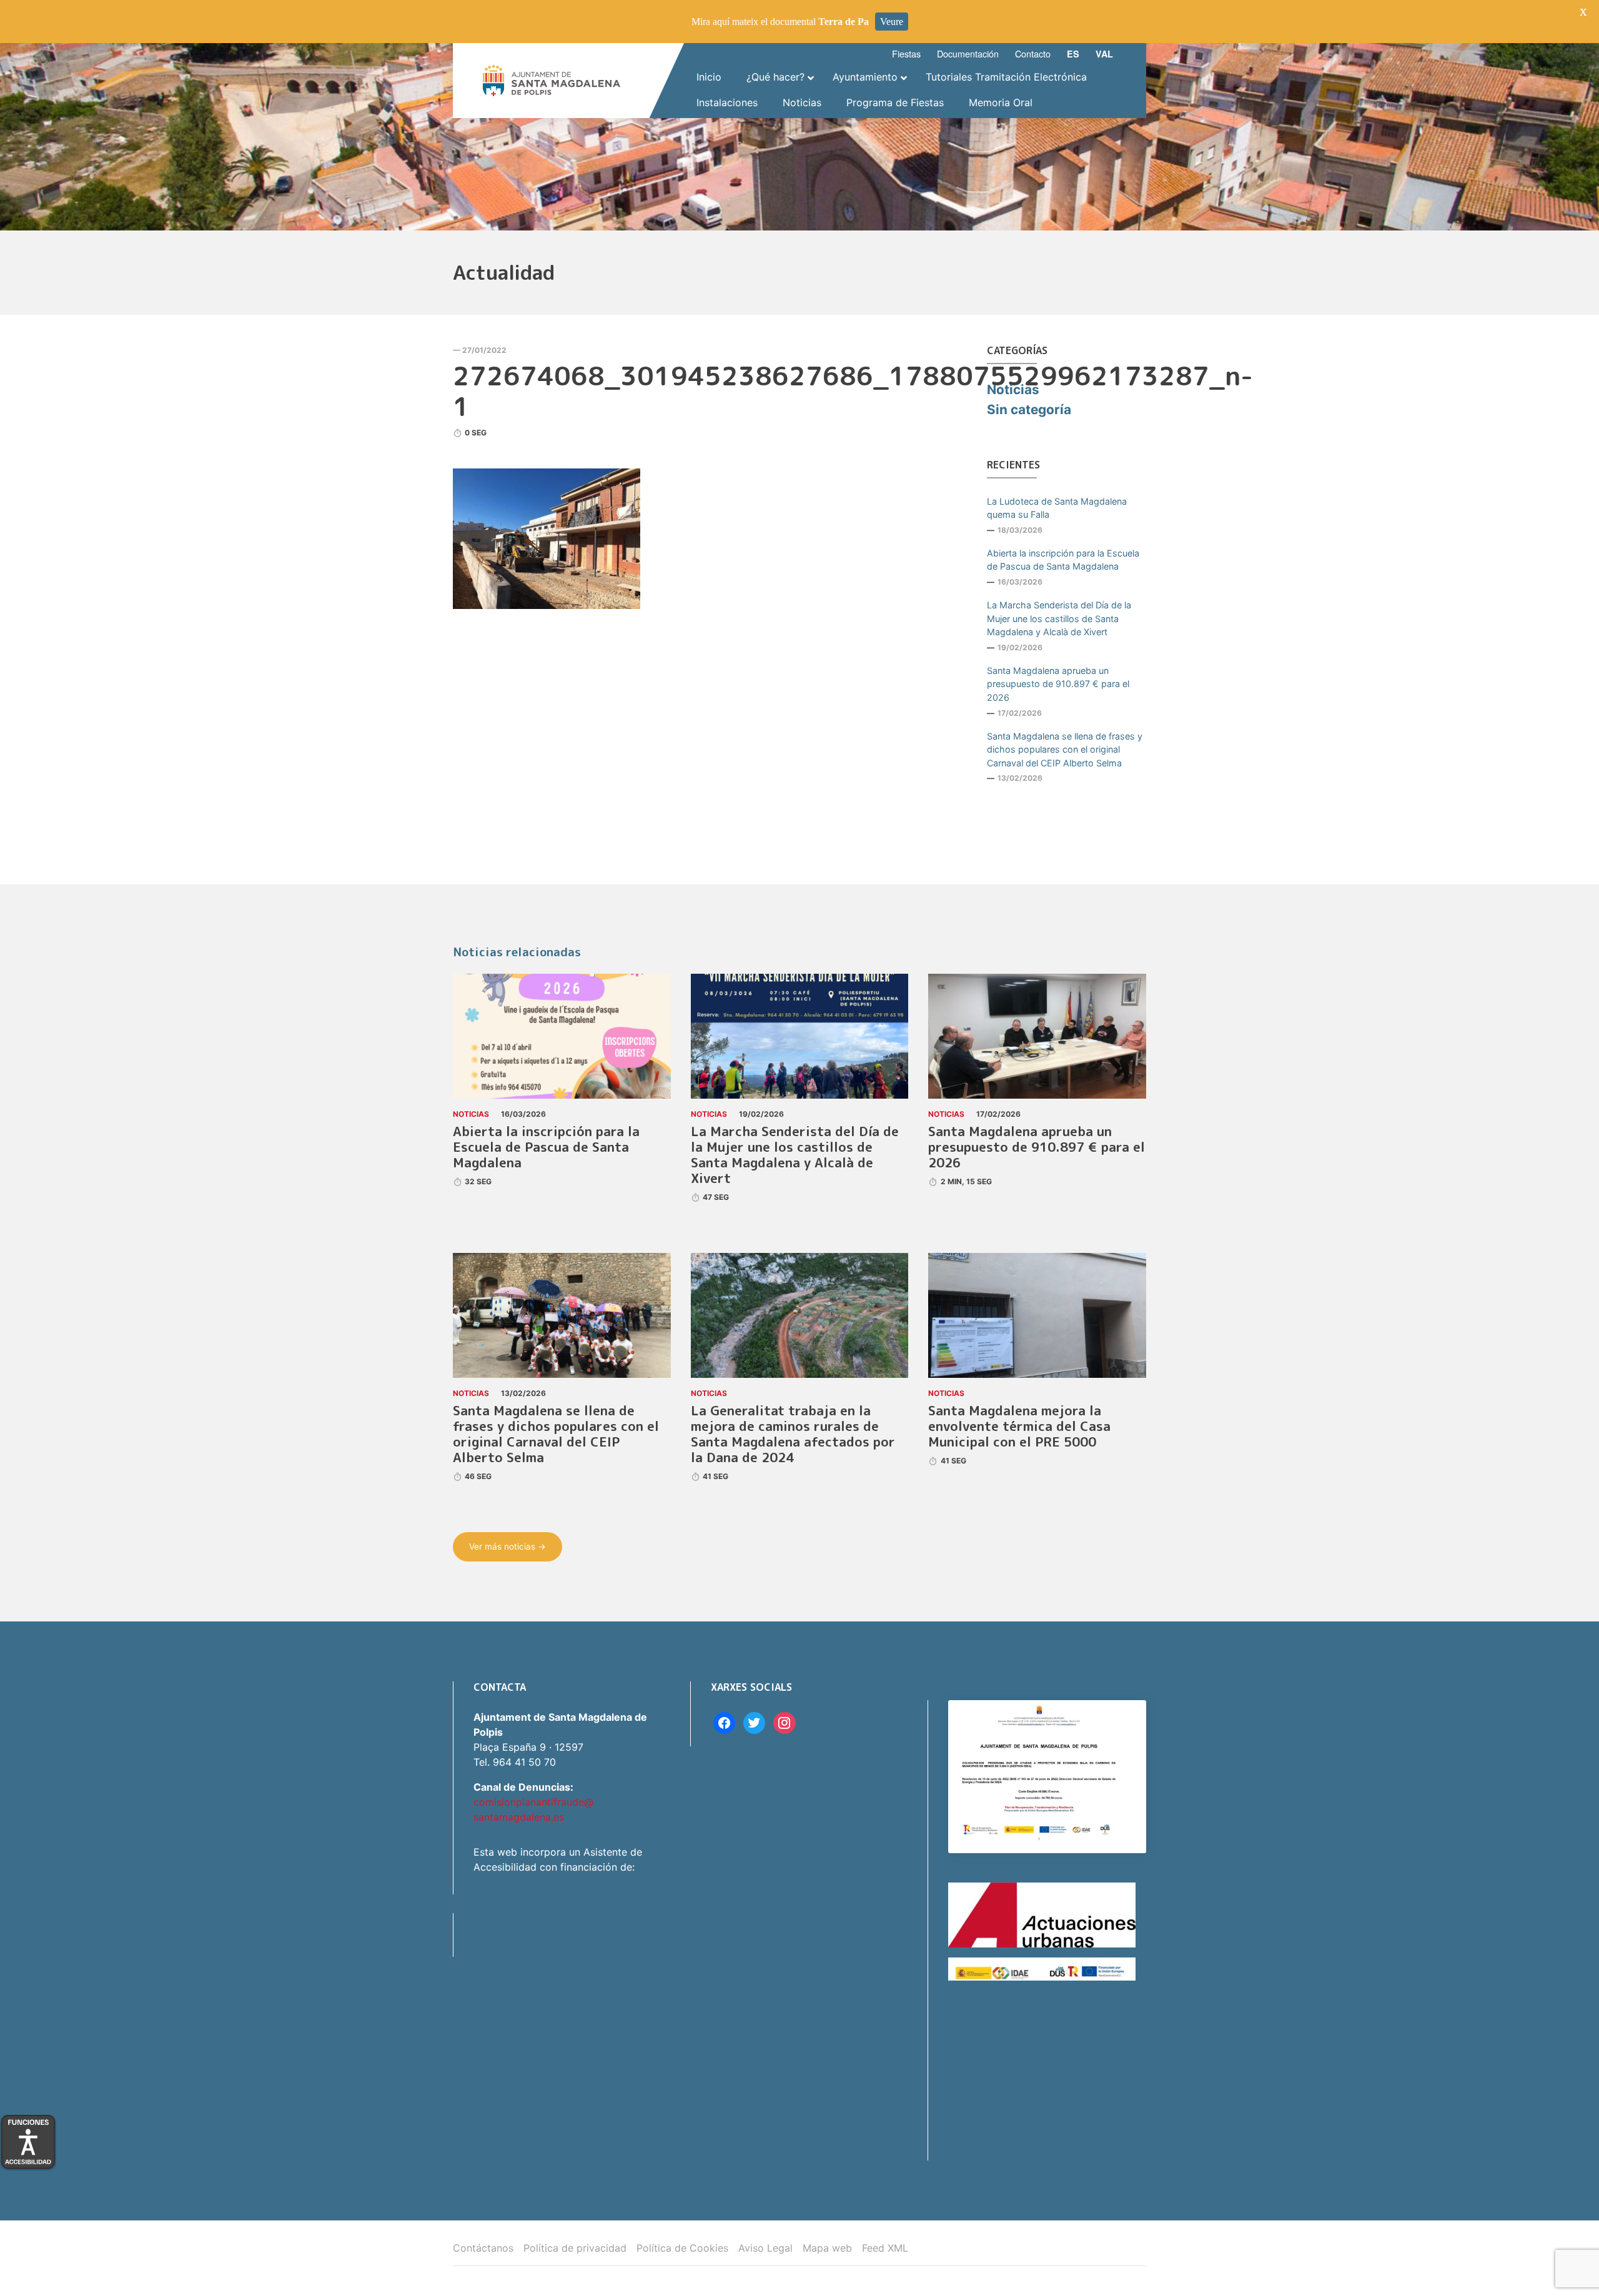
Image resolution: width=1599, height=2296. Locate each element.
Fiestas (906, 53)
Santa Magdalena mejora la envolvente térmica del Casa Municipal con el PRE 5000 (1019, 1426)
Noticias (1013, 389)
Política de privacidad (575, 2248)
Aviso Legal (765, 2248)
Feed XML (885, 2248)
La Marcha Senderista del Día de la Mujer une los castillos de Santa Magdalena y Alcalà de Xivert (1059, 618)
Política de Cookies (682, 2248)
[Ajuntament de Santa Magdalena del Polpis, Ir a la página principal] (552, 81)
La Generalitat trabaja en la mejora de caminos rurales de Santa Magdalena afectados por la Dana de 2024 (793, 1434)
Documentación (968, 53)
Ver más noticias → (507, 1546)
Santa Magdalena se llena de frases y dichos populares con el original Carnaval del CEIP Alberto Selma (1065, 750)
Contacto (1033, 53)
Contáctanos (483, 2248)
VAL (1104, 54)
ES (1073, 54)
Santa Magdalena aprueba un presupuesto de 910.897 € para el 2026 (1058, 684)
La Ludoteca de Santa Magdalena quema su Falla (1057, 508)
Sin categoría (1029, 409)
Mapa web (827, 2248)
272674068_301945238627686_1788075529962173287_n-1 (853, 391)
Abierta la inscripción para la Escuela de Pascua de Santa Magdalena (1063, 560)
